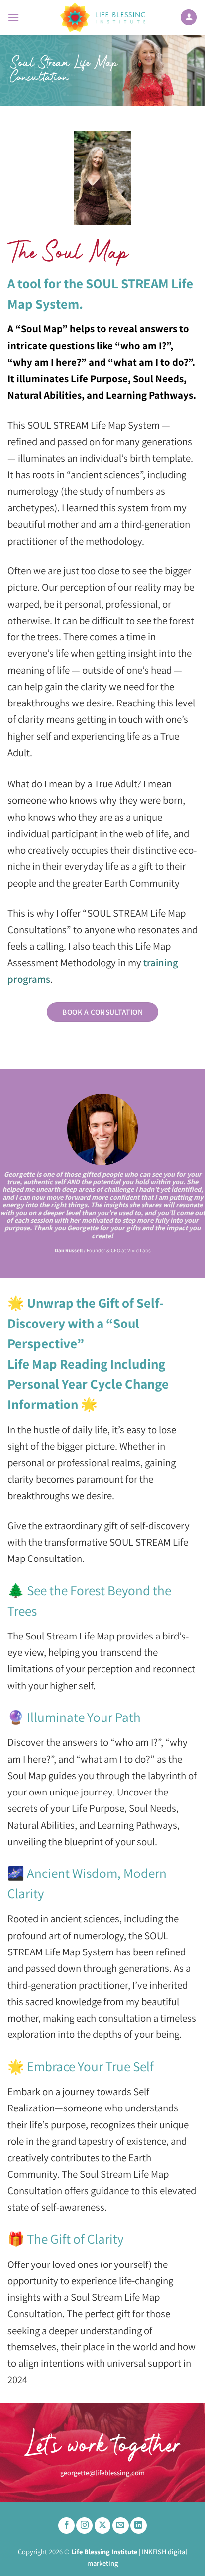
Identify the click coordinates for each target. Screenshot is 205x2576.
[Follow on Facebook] (66, 2526)
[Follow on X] (103, 2526)
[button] (13, 17)
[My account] (189, 18)
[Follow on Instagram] (84, 2526)
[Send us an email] (121, 2526)
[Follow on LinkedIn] (139, 2526)
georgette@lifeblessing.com (102, 2472)
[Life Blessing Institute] (102, 17)
